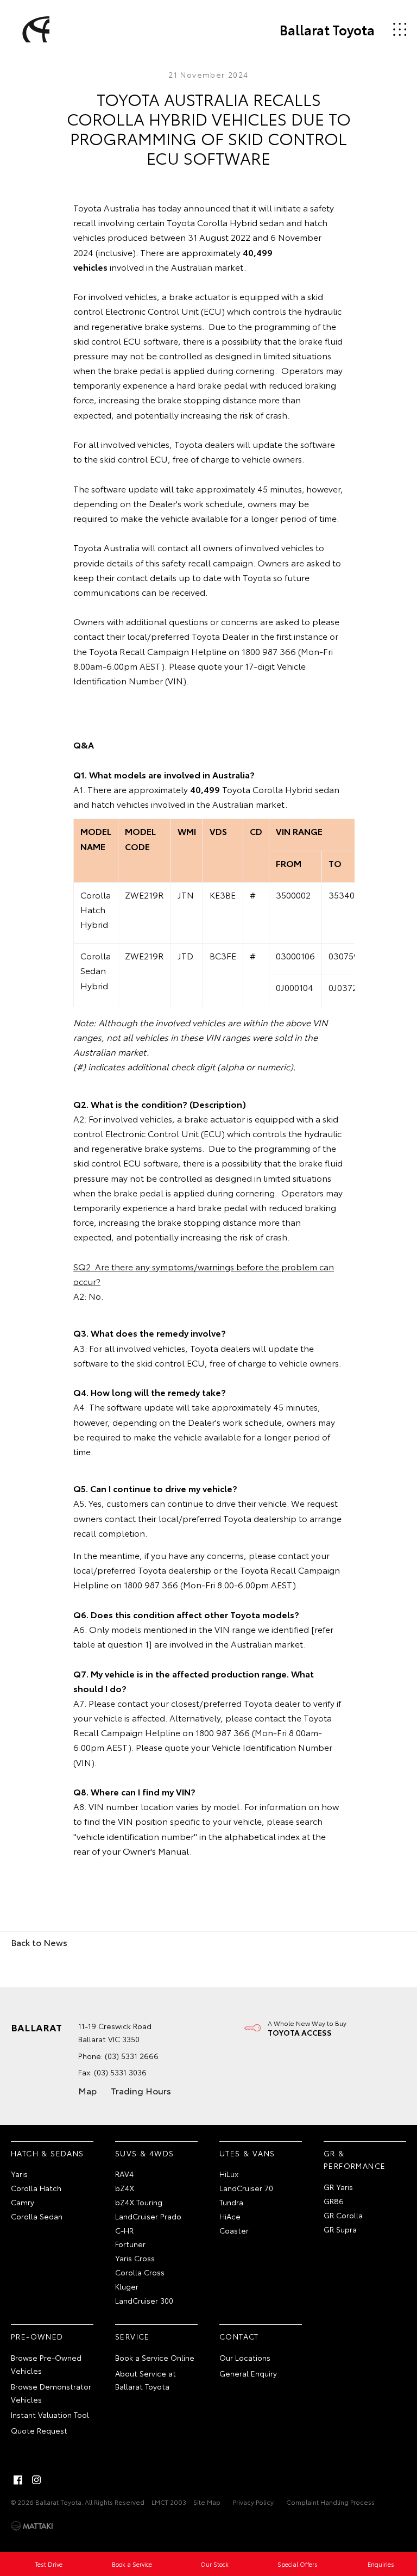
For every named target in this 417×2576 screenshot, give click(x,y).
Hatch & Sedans (48, 2153)
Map (87, 2090)
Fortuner (130, 2244)
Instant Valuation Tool (50, 2415)
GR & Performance (355, 2160)
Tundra (231, 2202)
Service (132, 2336)
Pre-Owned (37, 2336)
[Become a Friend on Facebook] (18, 2480)
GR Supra (340, 2229)
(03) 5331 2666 (132, 2056)
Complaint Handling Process (330, 2502)
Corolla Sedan (37, 2216)
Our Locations (245, 2357)
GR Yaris (338, 2187)
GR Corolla (343, 2215)
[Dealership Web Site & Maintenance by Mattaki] (32, 2526)
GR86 (334, 2201)
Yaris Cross (135, 2258)
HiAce (230, 2216)
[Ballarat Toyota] (34, 29)
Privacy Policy (253, 2502)
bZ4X (125, 2188)
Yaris (19, 2174)
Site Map (207, 2502)
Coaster (234, 2230)
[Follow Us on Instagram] (36, 2480)
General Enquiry (248, 2373)
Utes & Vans (247, 2153)
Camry (23, 2202)
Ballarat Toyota (327, 29)
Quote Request (39, 2430)
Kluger (127, 2286)
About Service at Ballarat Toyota (146, 2380)
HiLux (229, 2174)
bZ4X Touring (139, 2202)
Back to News (39, 1942)
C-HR (124, 2230)
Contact (239, 2336)
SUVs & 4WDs (144, 2153)
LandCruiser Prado (148, 2216)
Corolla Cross (140, 2272)
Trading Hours (141, 2090)
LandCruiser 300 (144, 2300)
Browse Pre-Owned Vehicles (46, 2364)
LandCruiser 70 (246, 2188)
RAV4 (124, 2174)
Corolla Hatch (36, 2188)
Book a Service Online (155, 2357)
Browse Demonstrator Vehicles (51, 2393)
